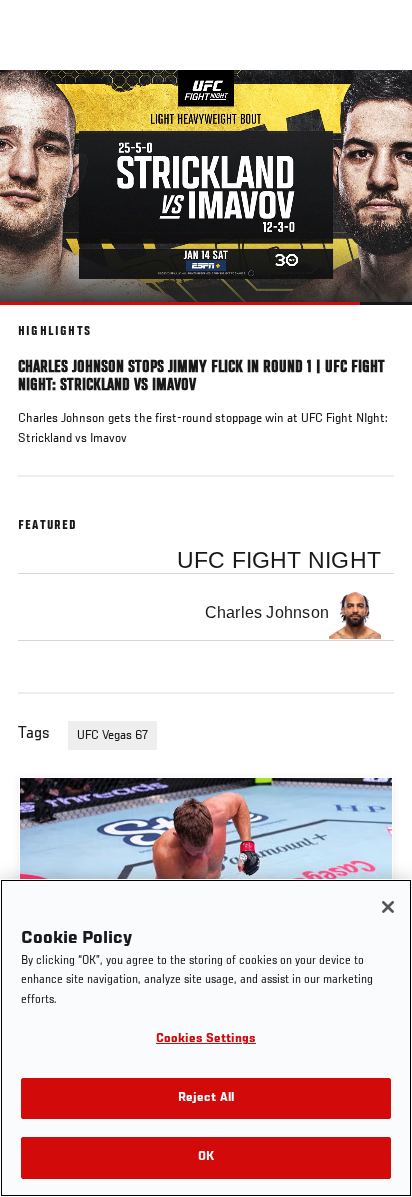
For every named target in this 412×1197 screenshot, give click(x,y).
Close (376, 108)
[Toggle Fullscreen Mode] (371, 317)
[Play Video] (206, 187)
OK (206, 1157)
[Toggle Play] (42, 317)
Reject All (206, 1098)
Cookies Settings (206, 1039)
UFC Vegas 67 (112, 736)
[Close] (388, 907)
